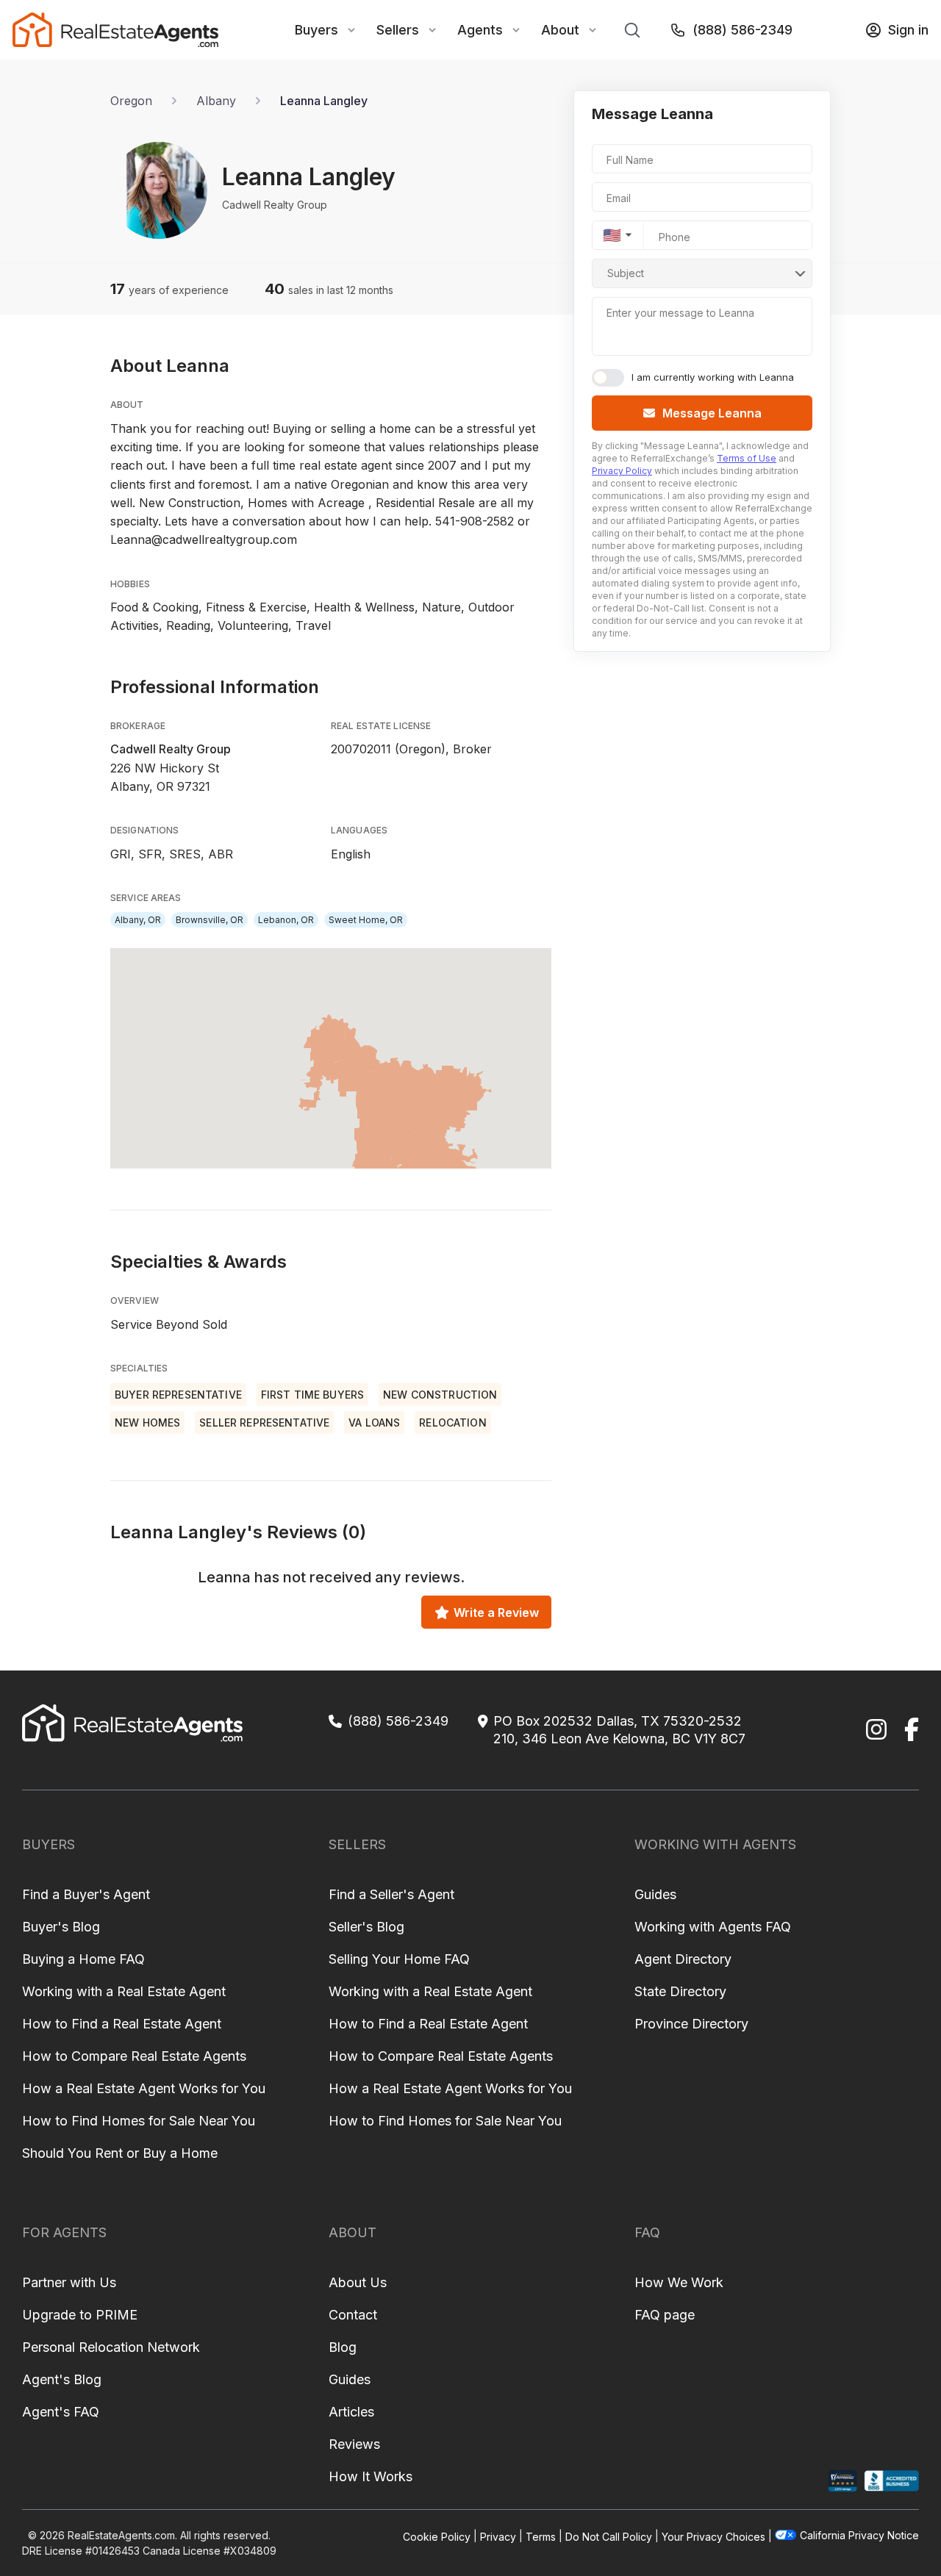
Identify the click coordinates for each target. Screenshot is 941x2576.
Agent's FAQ (61, 2412)
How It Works (371, 2476)
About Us (358, 2282)
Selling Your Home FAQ (399, 1959)
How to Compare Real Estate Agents (134, 2056)
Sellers (398, 30)
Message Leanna (712, 413)
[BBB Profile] (891, 2481)
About (560, 30)
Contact (353, 2315)
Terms (541, 2536)
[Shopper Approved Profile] (843, 2481)
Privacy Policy (622, 471)
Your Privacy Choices (713, 2536)
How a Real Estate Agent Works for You (144, 2088)
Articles (351, 2412)
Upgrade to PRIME (80, 2315)
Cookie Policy (437, 2536)
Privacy (498, 2536)
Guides (655, 1894)
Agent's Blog (62, 2379)
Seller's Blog (366, 1927)
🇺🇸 (612, 235)
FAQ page (665, 2315)
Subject (626, 273)
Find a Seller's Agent (391, 1894)
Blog (343, 2347)
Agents (480, 30)
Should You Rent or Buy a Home (120, 2153)
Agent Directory (683, 1959)
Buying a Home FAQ (83, 1959)
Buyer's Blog (61, 1927)
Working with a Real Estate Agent (124, 1991)
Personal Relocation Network (111, 2347)
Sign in (908, 30)
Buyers (316, 30)
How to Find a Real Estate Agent (122, 2024)
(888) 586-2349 (743, 30)
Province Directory (691, 2024)
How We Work (679, 2282)
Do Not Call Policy (609, 2536)
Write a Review (496, 1612)
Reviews (354, 2444)
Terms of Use (747, 458)
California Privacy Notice (859, 2535)
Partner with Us (69, 2282)
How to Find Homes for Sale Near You (139, 2121)
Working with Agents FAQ (713, 1927)
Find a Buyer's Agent (86, 1894)
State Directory (680, 1991)
